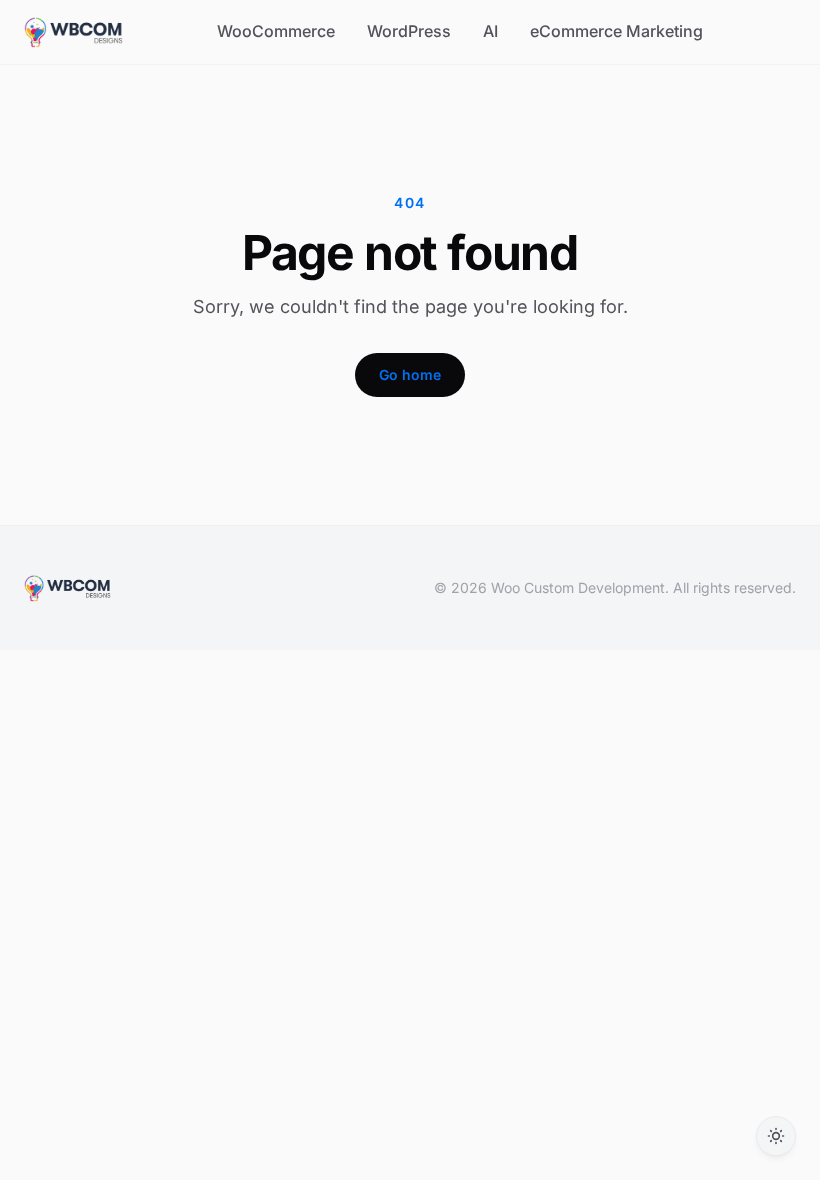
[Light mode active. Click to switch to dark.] (776, 1136)
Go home (410, 374)
